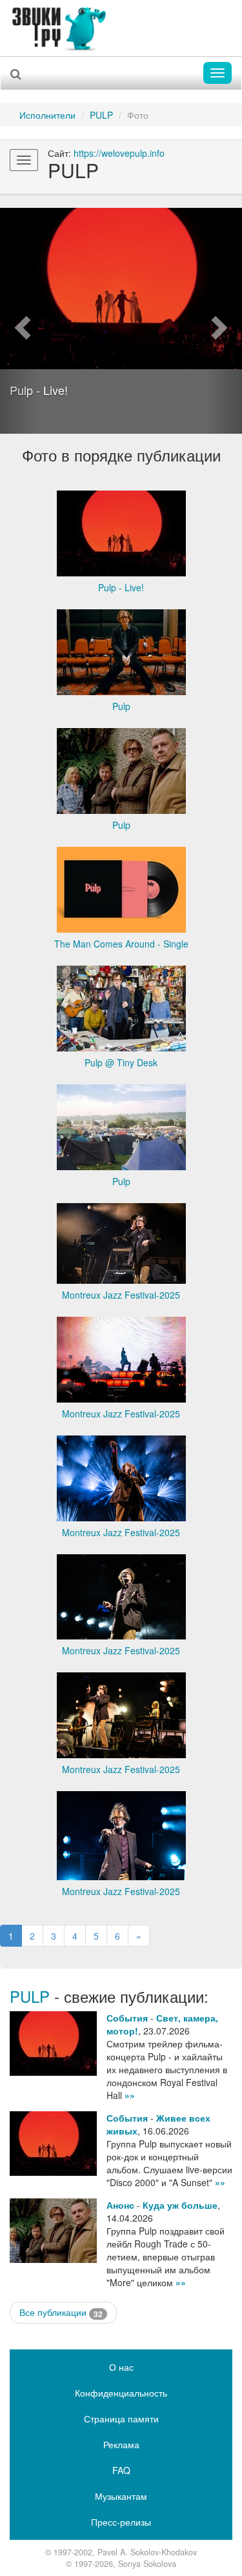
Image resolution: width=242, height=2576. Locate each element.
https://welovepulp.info (119, 153)
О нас (121, 2367)
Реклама (121, 2444)
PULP (101, 115)
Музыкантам (121, 2496)
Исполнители (47, 115)
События (127, 2018)
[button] (18, 321)
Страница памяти (121, 2419)
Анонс (120, 2205)
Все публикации (61, 2312)
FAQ (121, 2470)
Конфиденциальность (121, 2393)
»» (130, 2095)
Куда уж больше (180, 2205)
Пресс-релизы (121, 2522)
